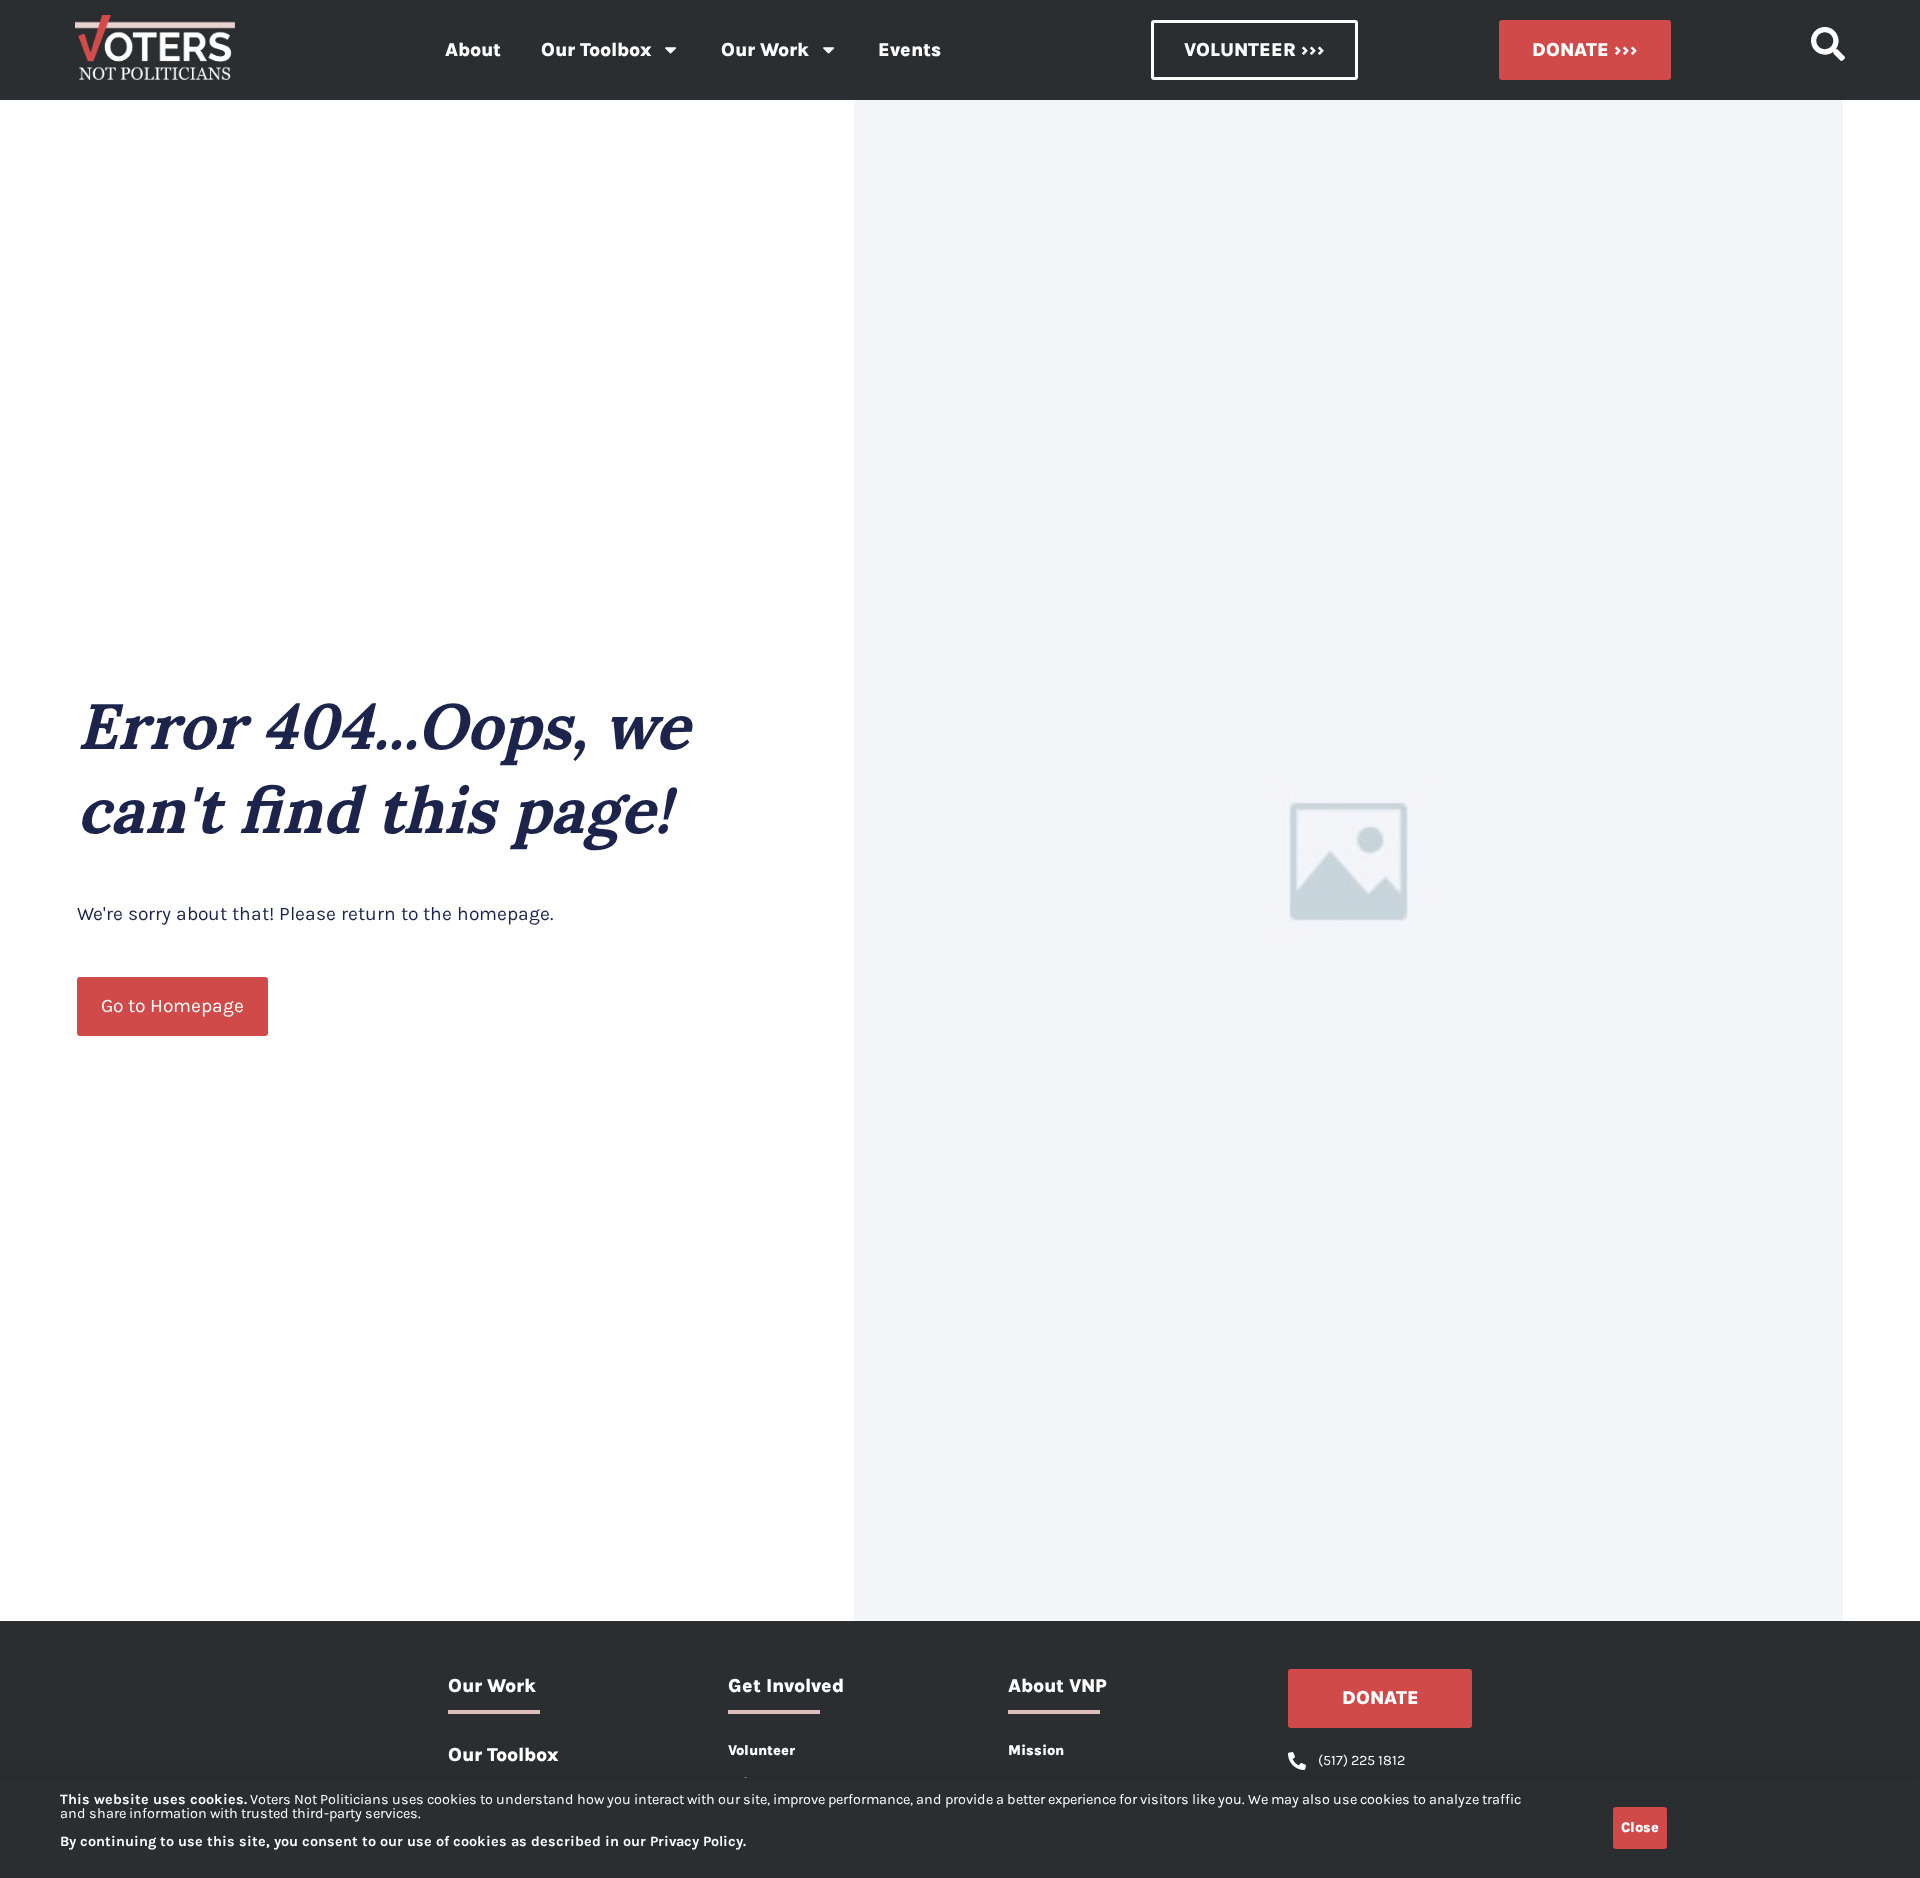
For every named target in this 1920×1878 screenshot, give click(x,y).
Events (909, 49)
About (473, 49)
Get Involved (786, 1685)
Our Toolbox (596, 49)
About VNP (1057, 1685)
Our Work (765, 49)
